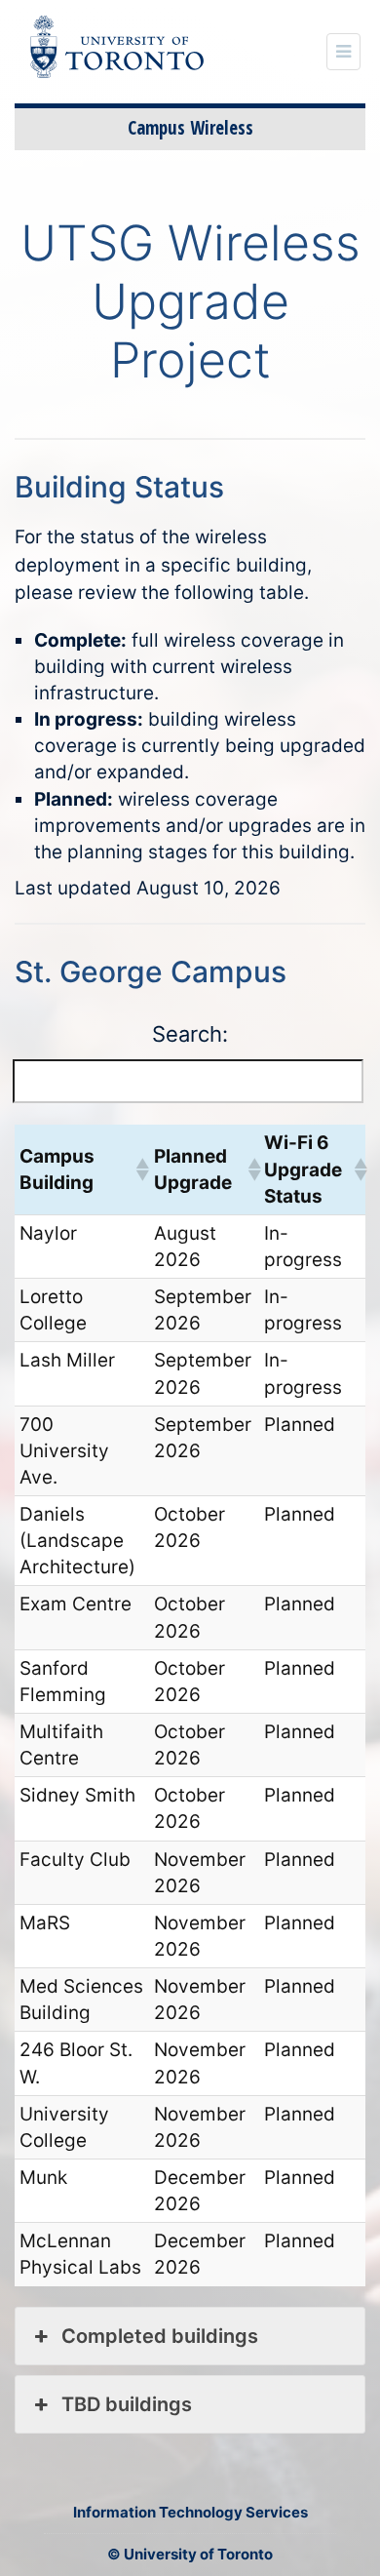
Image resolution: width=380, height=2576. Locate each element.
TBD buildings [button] (127, 2404)
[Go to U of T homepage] (127, 50)
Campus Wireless (190, 128)
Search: (190, 1034)
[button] (140, 1169)
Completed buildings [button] (160, 2336)
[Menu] (343, 52)
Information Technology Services (190, 2512)
